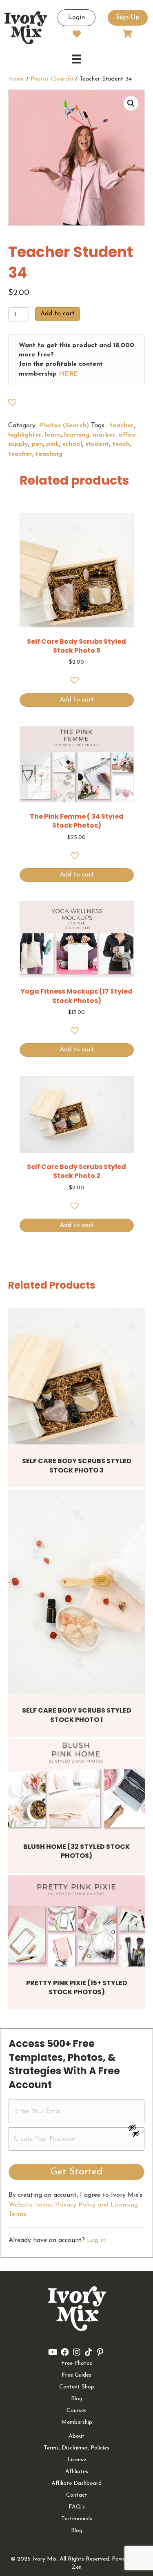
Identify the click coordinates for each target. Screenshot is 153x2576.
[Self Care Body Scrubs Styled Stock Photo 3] (76, 1376)
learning (77, 435)
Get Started (76, 2172)
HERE (68, 374)
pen (37, 444)
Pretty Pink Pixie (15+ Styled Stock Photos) (77, 1987)
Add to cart (58, 314)
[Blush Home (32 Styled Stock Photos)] (76, 1784)
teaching (49, 454)
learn (53, 435)
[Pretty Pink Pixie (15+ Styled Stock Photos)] (76, 1921)
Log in (96, 2240)
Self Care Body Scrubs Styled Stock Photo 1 (77, 1715)
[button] (131, 103)
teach (121, 444)
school (72, 444)
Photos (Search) (52, 79)
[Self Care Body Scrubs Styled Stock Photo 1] (76, 1592)
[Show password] (136, 2128)
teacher (121, 426)
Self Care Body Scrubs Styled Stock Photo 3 (77, 1465)
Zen (77, 2567)
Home (16, 79)
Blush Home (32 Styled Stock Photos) (76, 1851)
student (97, 444)
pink (53, 444)
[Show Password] (136, 2135)
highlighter (25, 435)
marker (104, 435)
